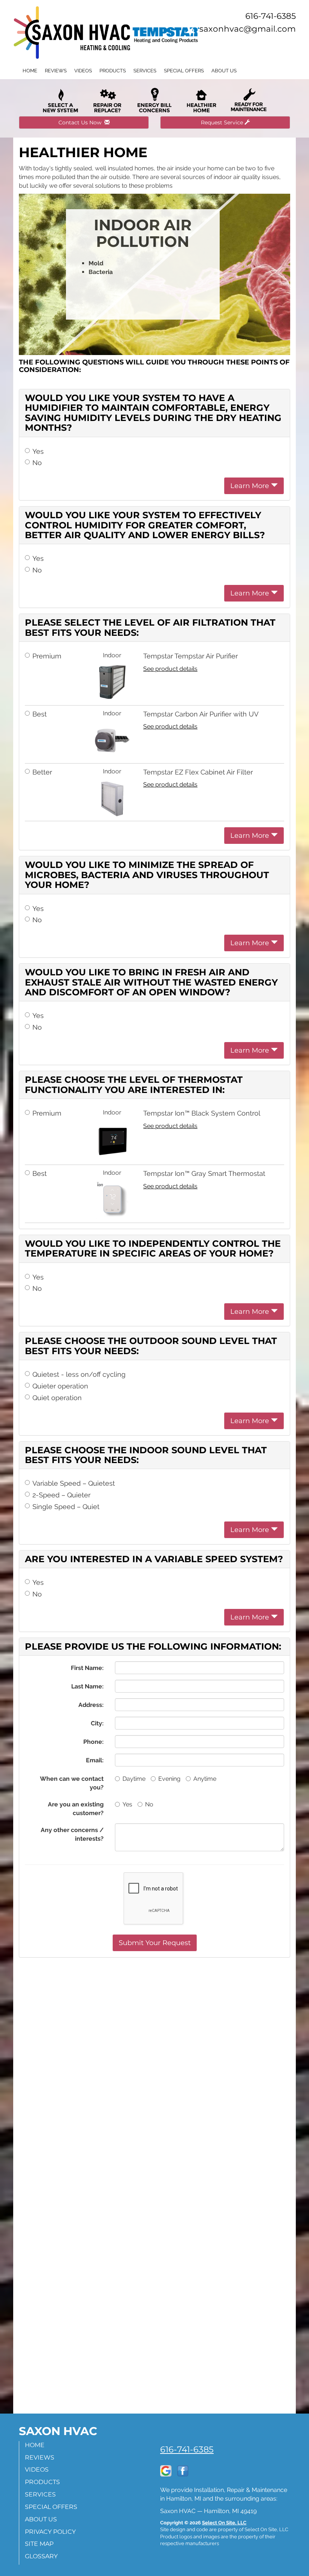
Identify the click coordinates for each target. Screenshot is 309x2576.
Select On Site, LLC (224, 2523)
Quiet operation (57, 1398)
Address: (91, 1705)
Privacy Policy (50, 2532)
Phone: (93, 1742)
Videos (83, 71)
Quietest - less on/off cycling (79, 1374)
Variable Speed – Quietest (74, 1483)
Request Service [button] (223, 122)
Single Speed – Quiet (66, 1507)
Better (42, 772)
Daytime (134, 1779)
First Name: (87, 1668)
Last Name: (87, 1686)
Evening (169, 1779)
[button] (155, 1943)
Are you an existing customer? (76, 1809)
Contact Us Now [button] (81, 122)
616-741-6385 (187, 2449)
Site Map (39, 2544)
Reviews (56, 71)
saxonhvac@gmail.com (248, 29)
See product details (170, 669)
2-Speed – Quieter (61, 1495)
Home (30, 71)
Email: (95, 1760)
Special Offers (184, 71)
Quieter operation (60, 1386)
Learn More (251, 486)
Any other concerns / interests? (72, 1834)
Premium (47, 656)
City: (97, 1723)
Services (145, 71)
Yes (38, 451)
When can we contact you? (72, 1783)
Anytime (205, 1779)
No (37, 463)
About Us (224, 71)
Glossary (41, 2556)
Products (113, 71)
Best (40, 714)
